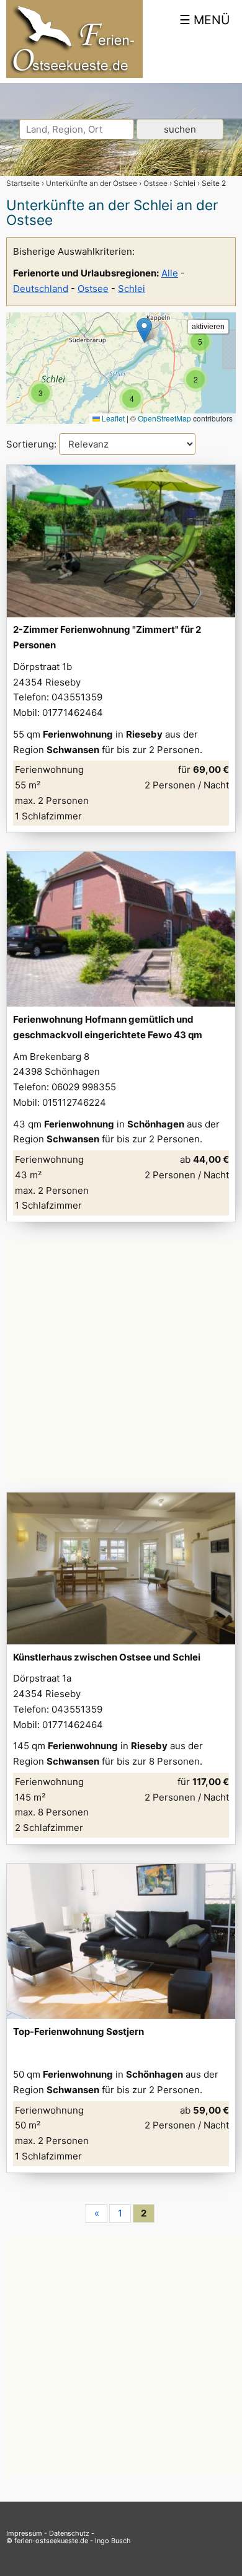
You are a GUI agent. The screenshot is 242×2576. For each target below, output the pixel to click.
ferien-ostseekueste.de (51, 2541)
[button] (40, 393)
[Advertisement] (121, 1362)
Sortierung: (33, 444)
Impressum (24, 2533)
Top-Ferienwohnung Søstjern (78, 2031)
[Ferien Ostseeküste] (74, 75)
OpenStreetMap (164, 418)
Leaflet (112, 418)
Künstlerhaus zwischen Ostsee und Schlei (107, 1657)
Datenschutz (69, 2533)
